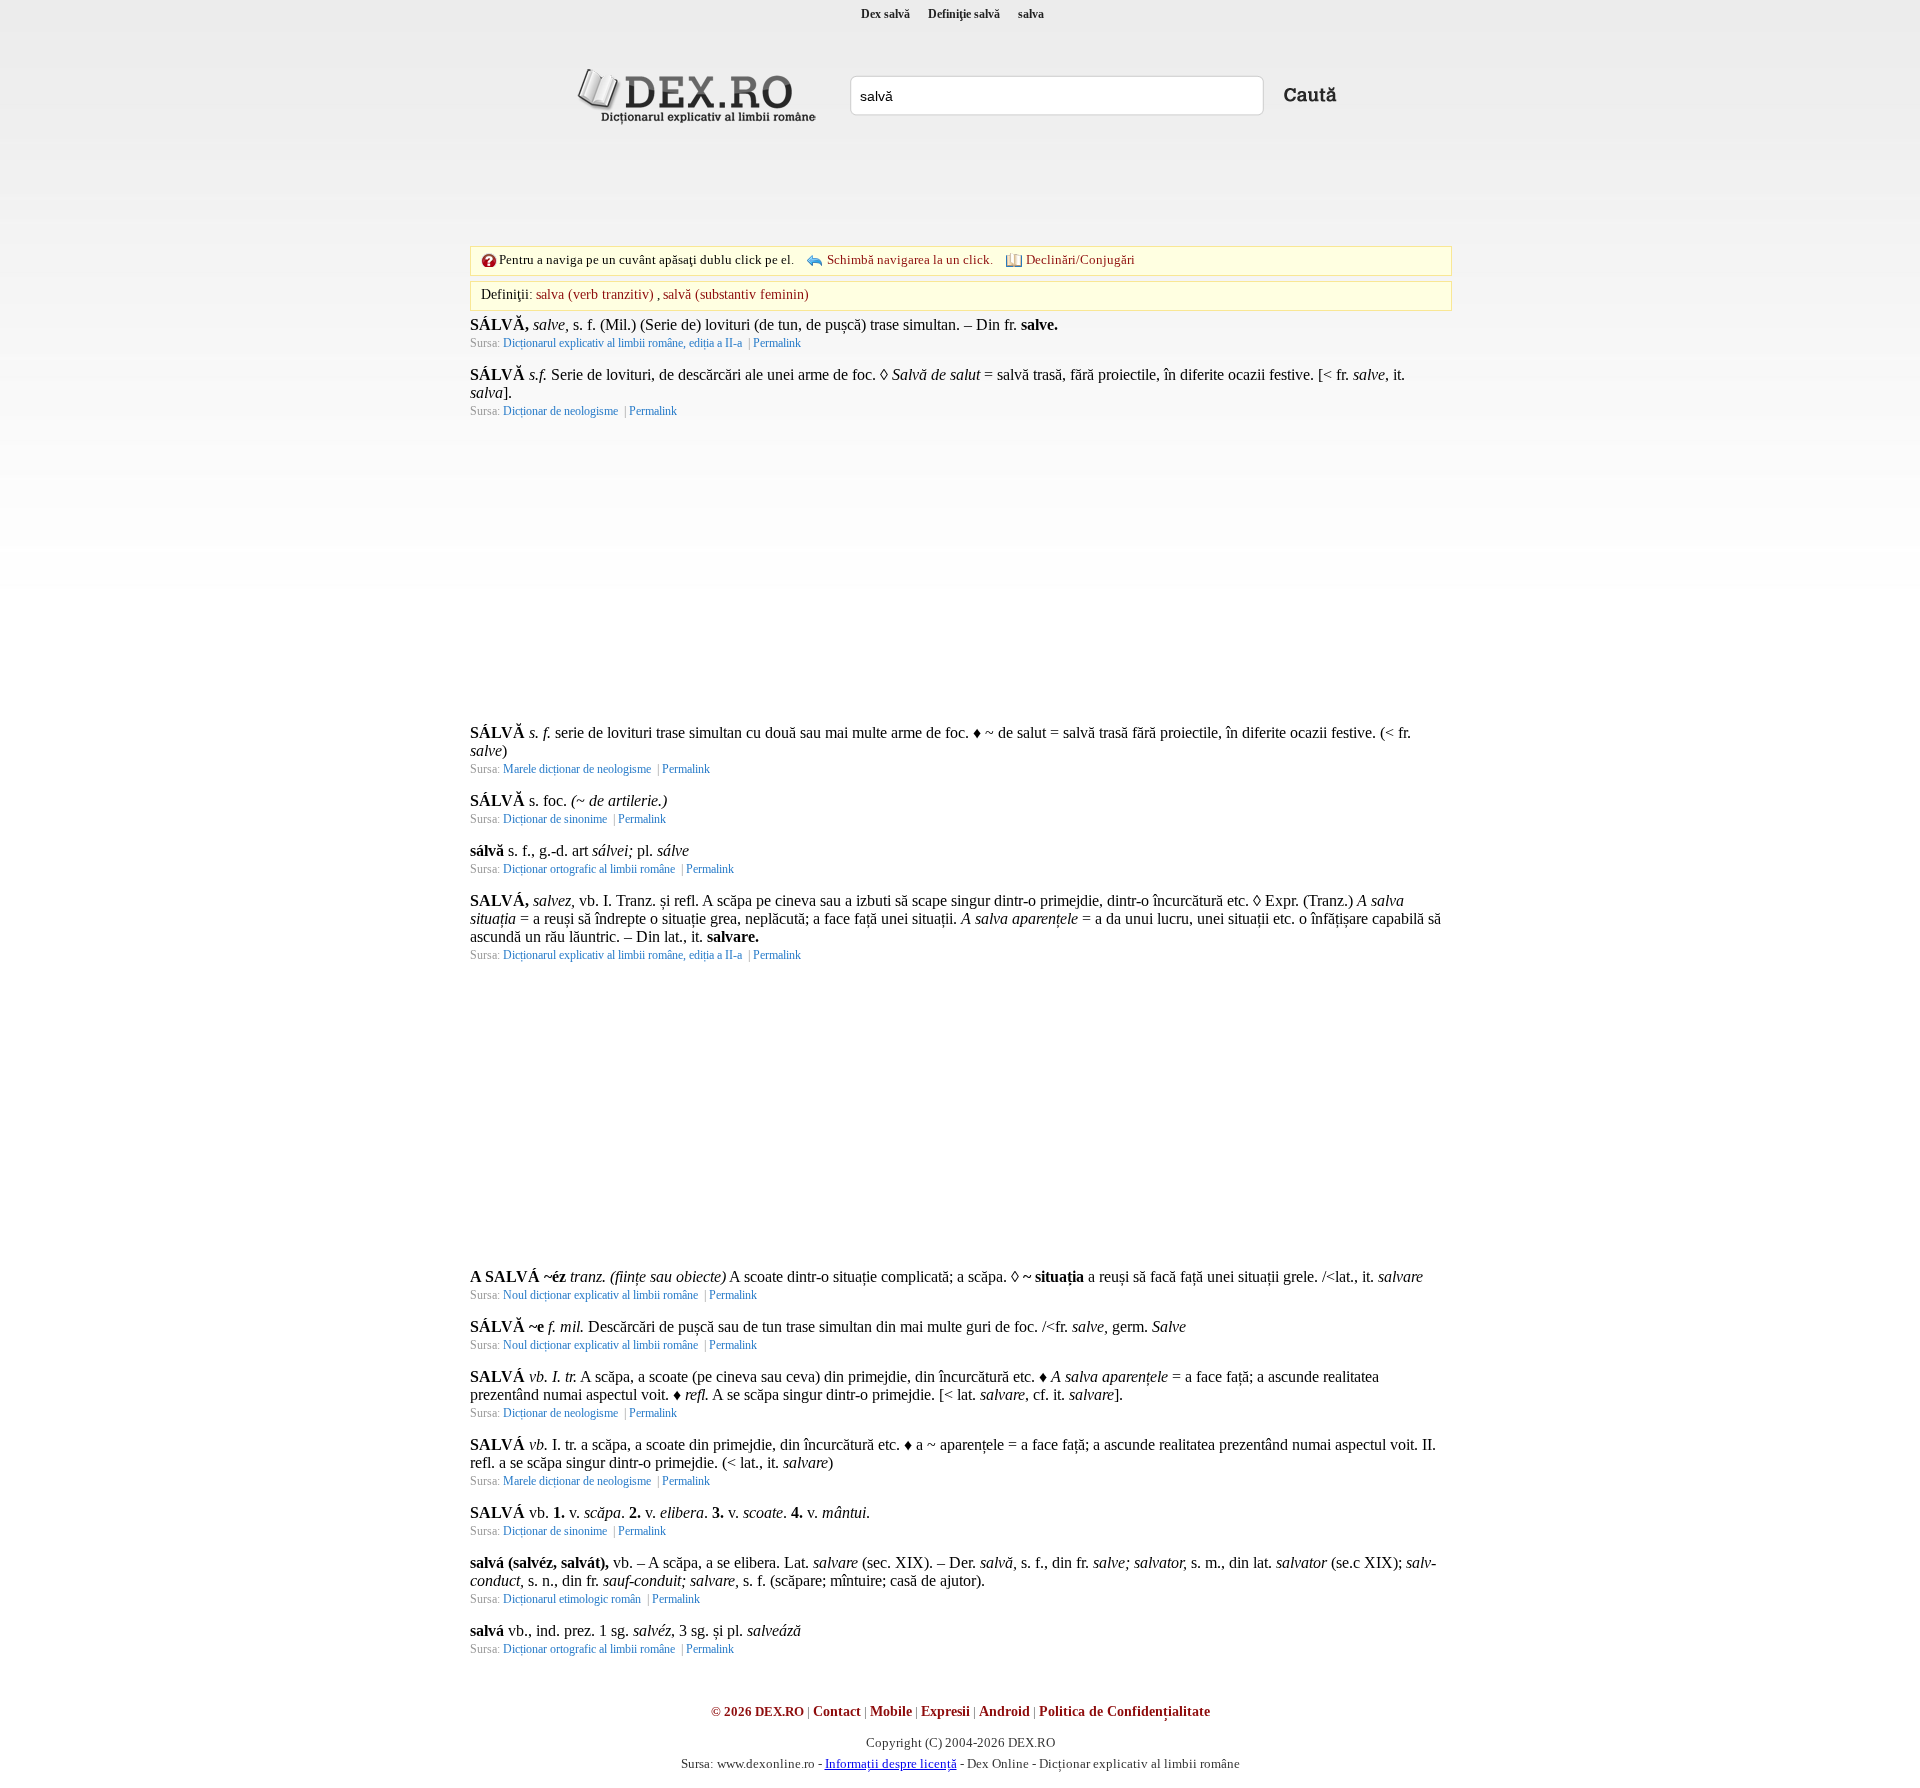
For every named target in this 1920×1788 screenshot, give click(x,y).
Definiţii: (507, 294)
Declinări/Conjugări (1080, 259)
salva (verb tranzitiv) (595, 294)
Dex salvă (885, 14)
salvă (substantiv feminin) (736, 294)
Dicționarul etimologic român (572, 1599)
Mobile (891, 1711)
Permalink (777, 343)
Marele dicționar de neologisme (577, 769)
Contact (837, 1711)
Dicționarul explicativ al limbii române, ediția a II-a (622, 343)
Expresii (945, 1711)
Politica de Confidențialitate (1124, 1711)
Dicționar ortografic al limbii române (589, 869)
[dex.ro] (700, 95)
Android (1004, 1711)
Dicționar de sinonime (555, 819)
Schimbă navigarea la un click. (910, 259)
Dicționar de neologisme (560, 411)
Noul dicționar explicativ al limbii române (600, 1295)
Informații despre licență (891, 1763)
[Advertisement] (960, 185)
